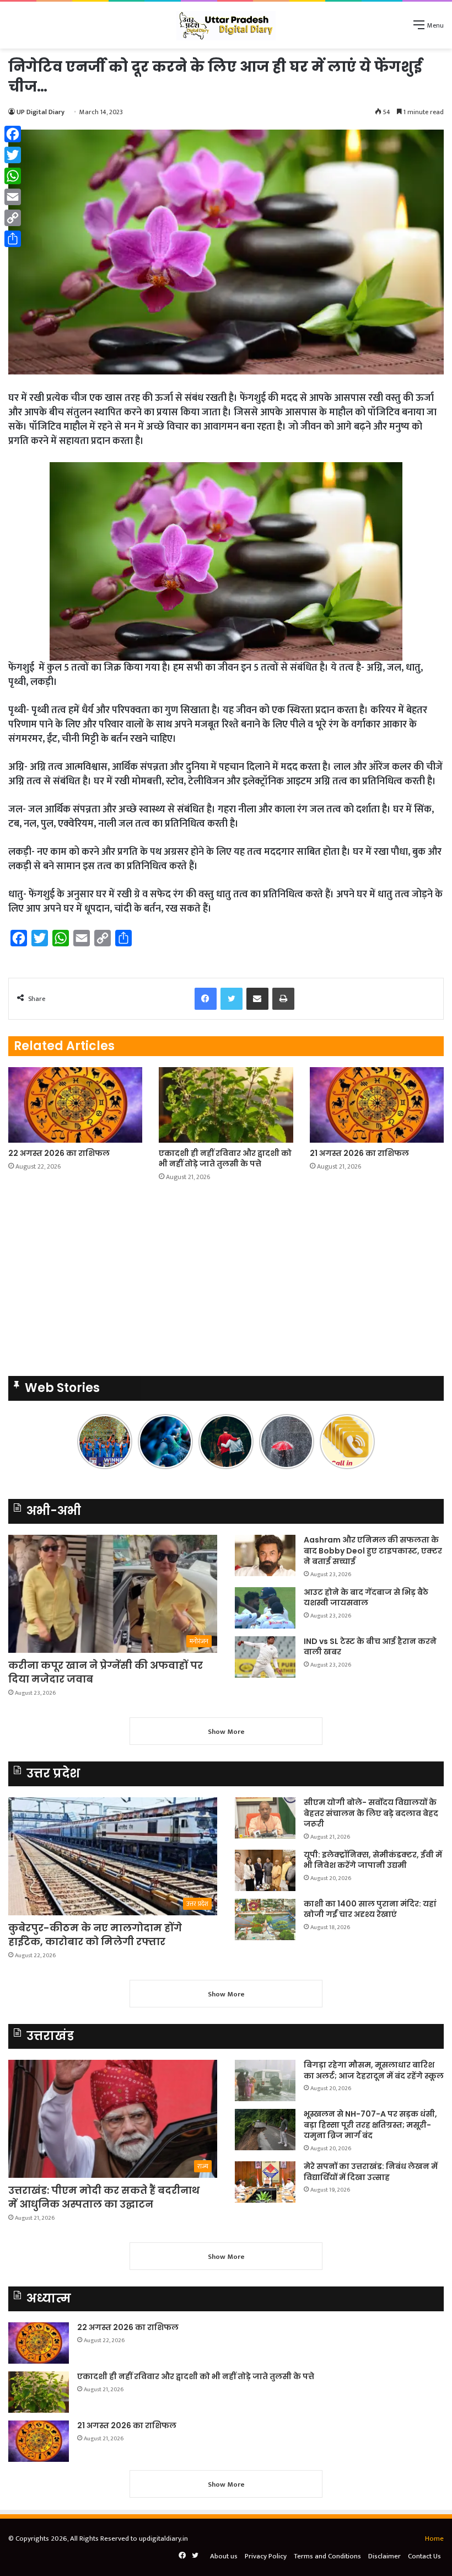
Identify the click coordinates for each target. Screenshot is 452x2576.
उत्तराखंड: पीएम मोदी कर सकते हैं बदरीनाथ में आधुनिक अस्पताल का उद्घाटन (104, 2197)
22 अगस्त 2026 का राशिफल (59, 1153)
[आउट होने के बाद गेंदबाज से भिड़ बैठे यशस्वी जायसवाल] (265, 1608)
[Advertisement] (226, 1282)
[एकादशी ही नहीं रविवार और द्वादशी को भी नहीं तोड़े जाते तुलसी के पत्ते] (226, 1105)
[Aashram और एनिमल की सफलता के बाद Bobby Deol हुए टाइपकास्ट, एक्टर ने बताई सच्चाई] (265, 1555)
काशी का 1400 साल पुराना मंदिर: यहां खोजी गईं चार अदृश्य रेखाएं (370, 1909)
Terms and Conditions (327, 2556)
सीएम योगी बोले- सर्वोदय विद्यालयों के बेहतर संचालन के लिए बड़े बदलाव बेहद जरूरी (371, 1813)
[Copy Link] (13, 218)
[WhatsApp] (13, 176)
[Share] (13, 239)
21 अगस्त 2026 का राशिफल (359, 1153)
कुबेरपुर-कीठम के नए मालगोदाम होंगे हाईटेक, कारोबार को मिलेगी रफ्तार (95, 1935)
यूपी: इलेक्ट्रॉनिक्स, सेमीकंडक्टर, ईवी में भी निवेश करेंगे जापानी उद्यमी (373, 1860)
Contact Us (424, 2556)
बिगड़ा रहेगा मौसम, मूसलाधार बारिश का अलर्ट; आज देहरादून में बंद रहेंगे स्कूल (374, 2070)
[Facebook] (13, 134)
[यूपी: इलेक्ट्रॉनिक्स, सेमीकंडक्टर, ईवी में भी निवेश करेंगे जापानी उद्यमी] (265, 1870)
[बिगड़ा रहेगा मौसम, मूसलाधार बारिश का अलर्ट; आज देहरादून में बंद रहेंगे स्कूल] (265, 2080)
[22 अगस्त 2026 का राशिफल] (75, 1105)
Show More (226, 1732)
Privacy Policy (266, 2556)
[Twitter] (13, 155)
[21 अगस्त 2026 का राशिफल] (377, 1105)
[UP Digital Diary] (226, 25)
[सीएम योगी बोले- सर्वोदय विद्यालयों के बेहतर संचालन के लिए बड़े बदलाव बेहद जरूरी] (265, 1818)
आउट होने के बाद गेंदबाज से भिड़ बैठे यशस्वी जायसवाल (366, 1598)
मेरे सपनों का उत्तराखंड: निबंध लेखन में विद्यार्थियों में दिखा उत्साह (371, 2172)
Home (434, 2538)
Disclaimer (384, 2556)
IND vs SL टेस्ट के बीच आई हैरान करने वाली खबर (370, 1647)
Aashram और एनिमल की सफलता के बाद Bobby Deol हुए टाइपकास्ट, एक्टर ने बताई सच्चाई (373, 1551)
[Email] (13, 197)
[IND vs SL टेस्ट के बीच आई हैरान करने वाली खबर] (265, 1657)
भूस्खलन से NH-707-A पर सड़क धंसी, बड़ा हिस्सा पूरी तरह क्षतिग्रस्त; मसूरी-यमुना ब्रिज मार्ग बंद (370, 2125)
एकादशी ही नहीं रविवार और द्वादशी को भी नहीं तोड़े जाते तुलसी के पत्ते (225, 1158)
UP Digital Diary (41, 112)
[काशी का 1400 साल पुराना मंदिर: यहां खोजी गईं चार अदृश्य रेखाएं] (265, 1919)
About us (224, 2556)
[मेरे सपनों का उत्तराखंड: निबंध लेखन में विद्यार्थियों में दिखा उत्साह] (265, 2182)
